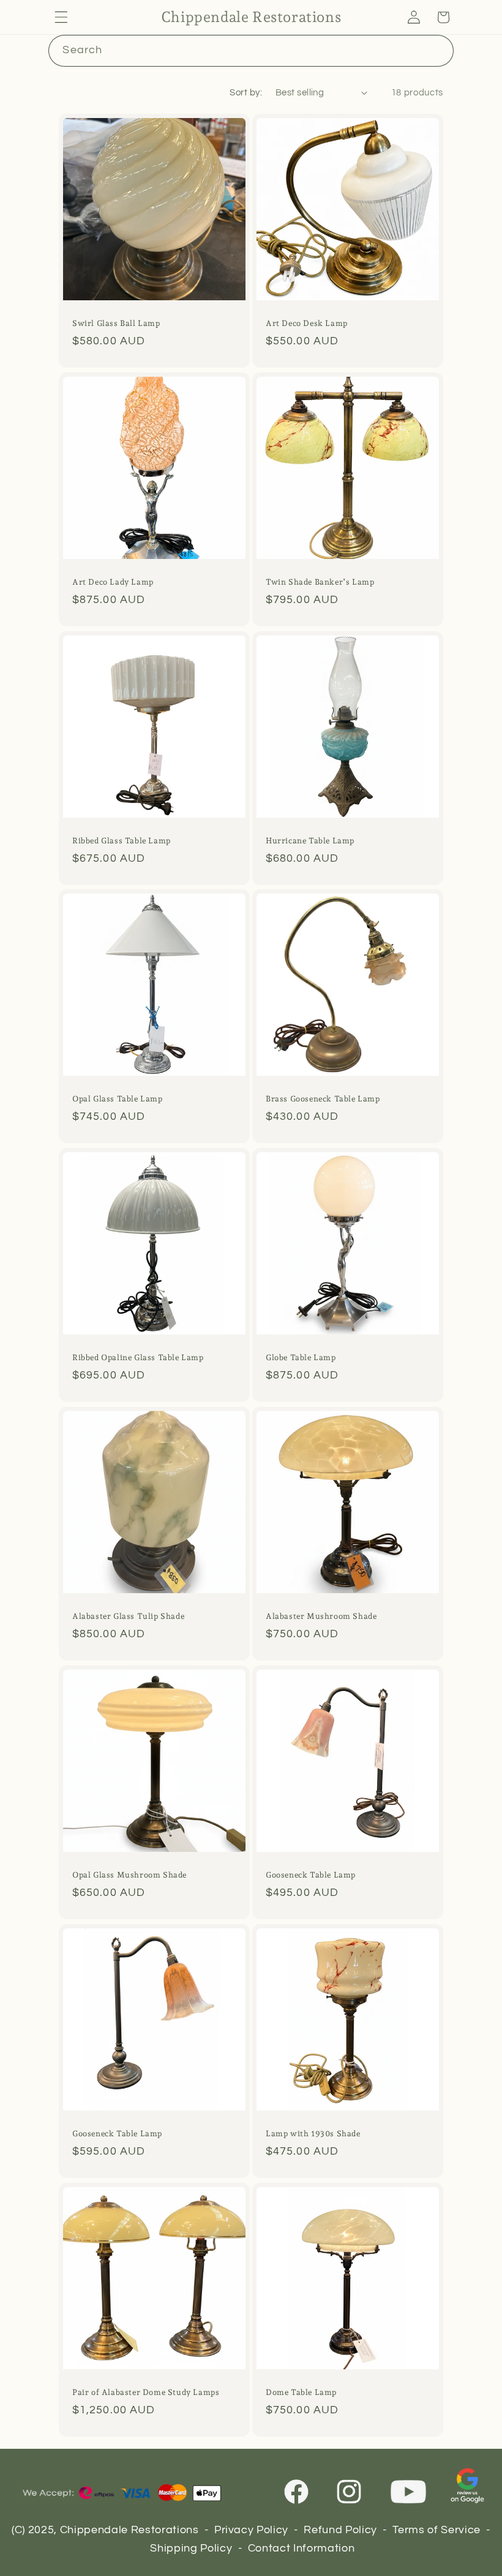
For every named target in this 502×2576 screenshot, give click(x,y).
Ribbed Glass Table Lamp (122, 841)
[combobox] (251, 51)
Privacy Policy (251, 2530)
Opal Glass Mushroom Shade (129, 1875)
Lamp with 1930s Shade (313, 2134)
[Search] (438, 50)
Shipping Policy (191, 2548)
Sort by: (246, 92)
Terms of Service (436, 2530)
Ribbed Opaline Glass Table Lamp (138, 1358)
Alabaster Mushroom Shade (321, 1616)
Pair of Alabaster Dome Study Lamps (146, 2392)
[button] (61, 17)
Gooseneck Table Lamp (311, 1875)
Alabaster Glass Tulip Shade (128, 1616)
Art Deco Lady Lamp (113, 582)
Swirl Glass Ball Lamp (116, 323)
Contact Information (302, 2548)
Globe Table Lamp (301, 1358)
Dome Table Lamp (301, 2392)
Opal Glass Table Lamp (118, 1099)
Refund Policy (340, 2530)
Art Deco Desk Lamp (307, 323)
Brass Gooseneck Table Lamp (323, 1099)
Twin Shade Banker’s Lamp (320, 582)
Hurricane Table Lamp (310, 841)
